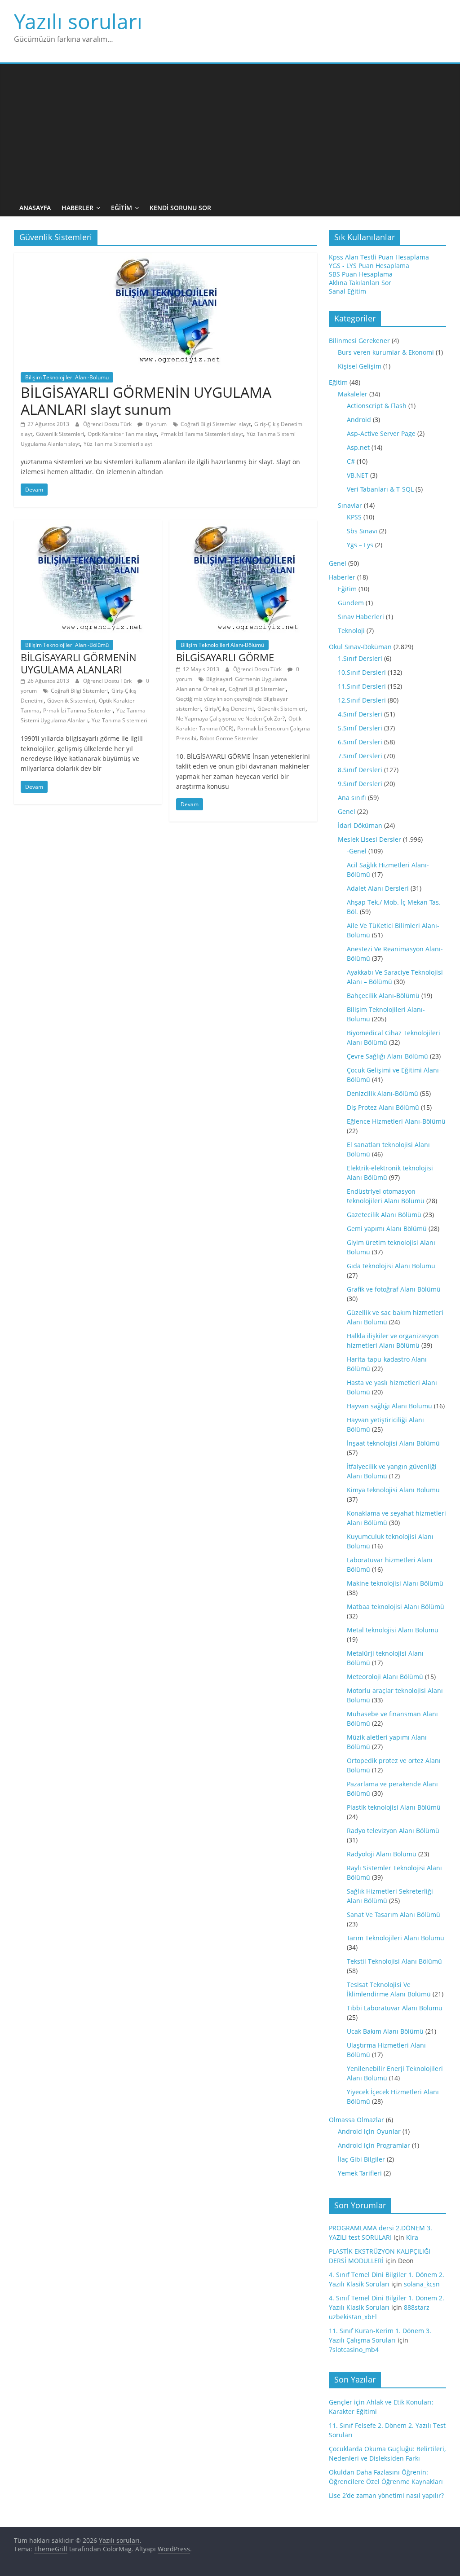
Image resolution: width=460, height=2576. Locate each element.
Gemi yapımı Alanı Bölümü (387, 1229)
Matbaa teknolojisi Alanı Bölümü (396, 1607)
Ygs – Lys (360, 545)
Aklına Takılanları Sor (360, 283)
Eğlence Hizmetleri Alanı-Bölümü (396, 1121)
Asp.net (358, 447)
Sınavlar (350, 505)
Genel (338, 563)
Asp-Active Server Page (381, 433)
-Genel (357, 851)
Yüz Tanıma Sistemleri (119, 720)
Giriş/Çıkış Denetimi (229, 709)
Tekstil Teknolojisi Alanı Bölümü (394, 1961)
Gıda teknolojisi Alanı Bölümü (391, 1266)
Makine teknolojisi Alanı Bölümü (395, 1583)
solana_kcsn (422, 2284)
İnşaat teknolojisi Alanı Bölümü (393, 1443)
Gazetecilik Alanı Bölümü (384, 1215)
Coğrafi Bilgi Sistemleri (79, 691)
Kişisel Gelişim (360, 366)
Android (359, 420)
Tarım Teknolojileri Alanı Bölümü (396, 1938)
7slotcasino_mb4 (354, 2350)
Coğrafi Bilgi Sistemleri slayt (216, 424)
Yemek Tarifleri (360, 2173)
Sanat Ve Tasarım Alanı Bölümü (394, 1914)
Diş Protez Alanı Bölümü (383, 1107)
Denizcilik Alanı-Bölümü (383, 1093)
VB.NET (358, 475)
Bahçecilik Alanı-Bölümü (383, 996)
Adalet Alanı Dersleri (378, 888)
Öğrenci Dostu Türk (108, 424)
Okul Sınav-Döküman (360, 647)
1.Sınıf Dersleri (360, 658)
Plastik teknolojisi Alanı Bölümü (394, 1807)
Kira (412, 2237)
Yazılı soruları (78, 21)
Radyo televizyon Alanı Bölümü (393, 1831)
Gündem (351, 603)
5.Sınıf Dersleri (360, 728)
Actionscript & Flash (377, 406)
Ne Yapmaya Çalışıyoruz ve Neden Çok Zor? (230, 719)
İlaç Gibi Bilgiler (361, 2159)
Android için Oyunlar (369, 2131)
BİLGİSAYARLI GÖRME (225, 657)
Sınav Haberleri (361, 617)
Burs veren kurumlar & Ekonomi (386, 352)
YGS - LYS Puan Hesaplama (369, 266)
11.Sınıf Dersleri (362, 686)
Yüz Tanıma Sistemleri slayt (118, 444)
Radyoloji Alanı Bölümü (382, 1854)
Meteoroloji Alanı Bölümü (385, 1677)
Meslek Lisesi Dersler (369, 839)
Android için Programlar (374, 2145)
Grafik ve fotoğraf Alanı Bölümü (394, 1289)
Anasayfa (35, 208)
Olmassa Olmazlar (356, 2120)
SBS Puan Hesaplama (361, 274)
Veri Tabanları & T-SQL (380, 489)
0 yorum (156, 424)
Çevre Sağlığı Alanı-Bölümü (387, 1056)
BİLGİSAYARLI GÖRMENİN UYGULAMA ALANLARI (79, 663)
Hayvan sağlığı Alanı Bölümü (389, 1406)
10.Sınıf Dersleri (362, 672)
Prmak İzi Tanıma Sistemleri (78, 710)
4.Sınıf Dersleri (360, 714)
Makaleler (353, 394)
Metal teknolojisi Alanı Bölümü (393, 1630)
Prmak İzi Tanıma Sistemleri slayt (202, 434)
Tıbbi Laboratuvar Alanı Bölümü (395, 2008)
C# (351, 461)
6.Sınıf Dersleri (360, 742)
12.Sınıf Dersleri (362, 700)
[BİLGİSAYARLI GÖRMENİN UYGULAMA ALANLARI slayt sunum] (165, 258)
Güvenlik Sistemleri (60, 434)
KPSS (354, 517)
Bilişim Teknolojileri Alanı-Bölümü (67, 377)
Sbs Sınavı (362, 531)
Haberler (77, 208)
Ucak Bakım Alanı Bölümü (385, 2031)
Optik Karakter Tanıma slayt (122, 434)
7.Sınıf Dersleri (360, 756)
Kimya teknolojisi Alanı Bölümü (393, 1490)
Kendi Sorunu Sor (180, 208)
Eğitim (122, 208)
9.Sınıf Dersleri (360, 784)
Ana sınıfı (352, 798)
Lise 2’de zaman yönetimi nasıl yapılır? (386, 2495)
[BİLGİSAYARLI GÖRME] (243, 525)
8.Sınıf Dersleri (360, 770)
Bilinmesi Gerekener (359, 341)
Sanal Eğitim (347, 291)
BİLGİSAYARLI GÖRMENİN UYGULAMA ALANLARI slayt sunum (146, 401)
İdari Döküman (360, 825)
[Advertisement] (230, 132)
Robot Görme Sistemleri (230, 738)
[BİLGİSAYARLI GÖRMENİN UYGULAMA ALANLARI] (88, 525)
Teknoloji (351, 631)
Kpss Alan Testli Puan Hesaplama (379, 257)
